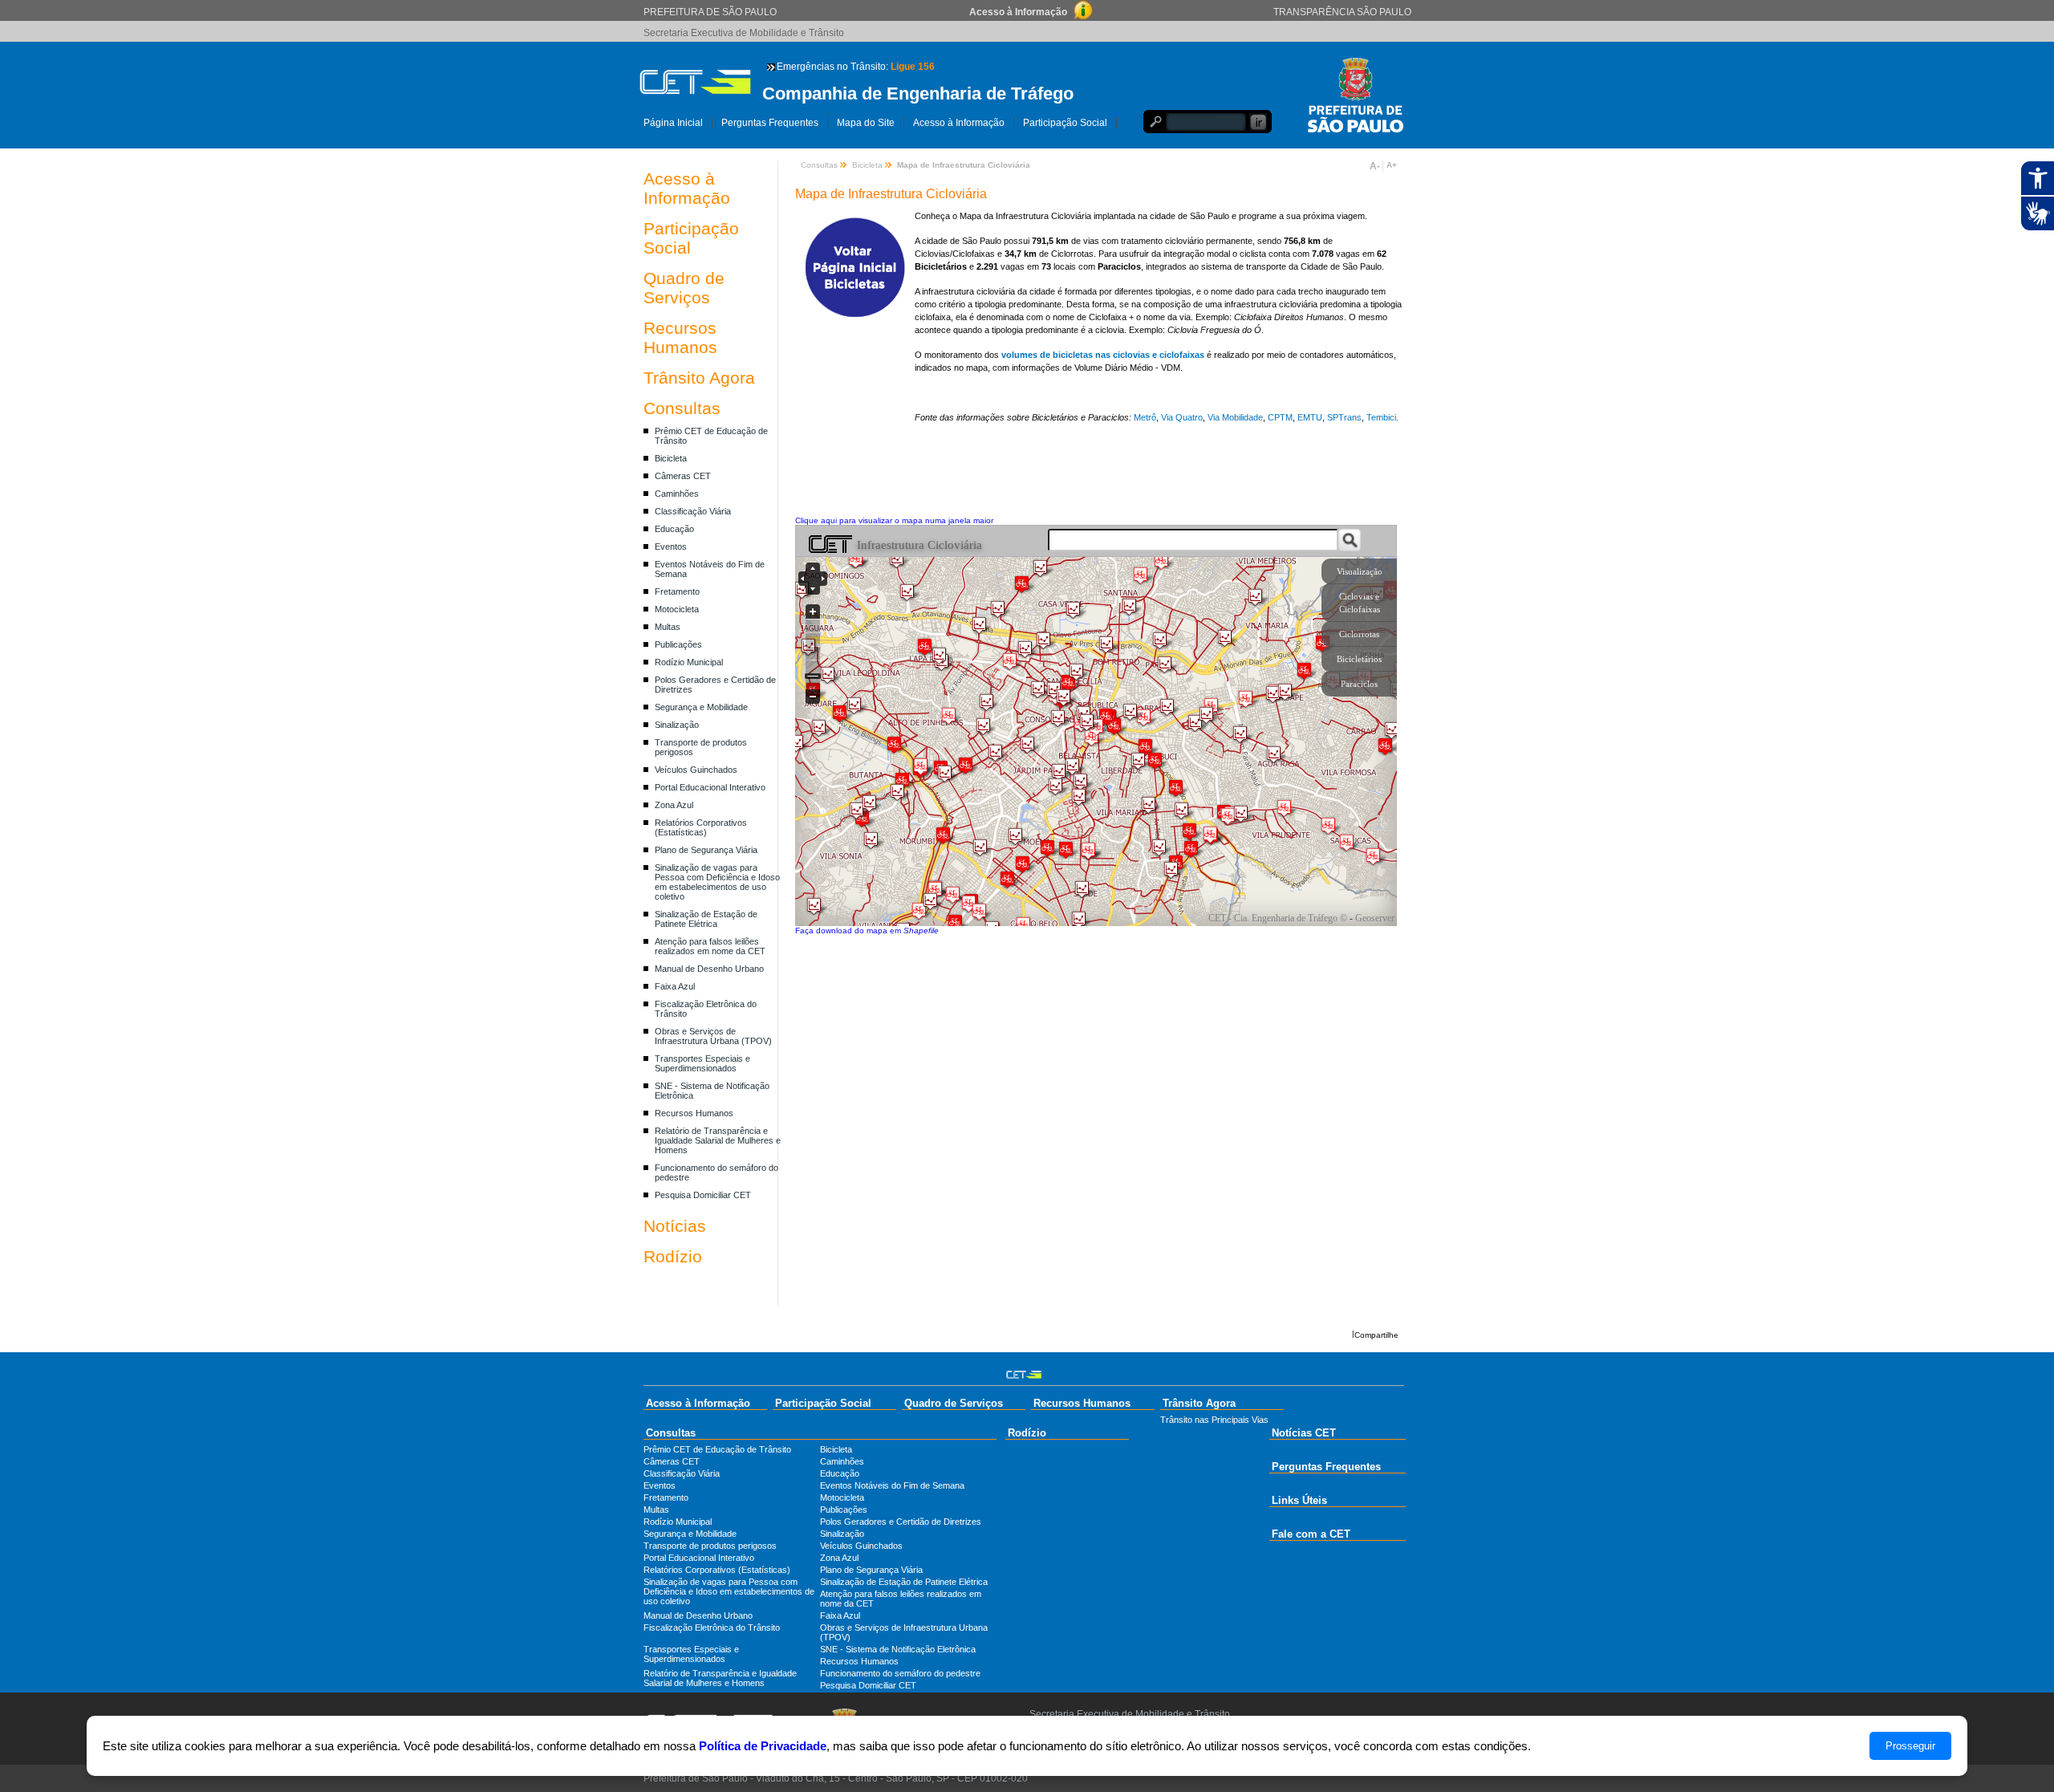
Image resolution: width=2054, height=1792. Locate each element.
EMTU (1310, 417)
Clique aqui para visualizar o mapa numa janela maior (894, 520)
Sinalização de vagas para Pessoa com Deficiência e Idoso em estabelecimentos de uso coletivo (717, 882)
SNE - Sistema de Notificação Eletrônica (898, 1649)
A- (1375, 166)
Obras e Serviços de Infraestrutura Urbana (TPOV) (713, 1036)
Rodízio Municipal (689, 662)
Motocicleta (677, 609)
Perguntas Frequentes (770, 123)
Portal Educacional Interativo (710, 787)
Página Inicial (673, 123)
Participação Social (1065, 123)
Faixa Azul (675, 986)
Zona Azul (674, 805)
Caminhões (677, 494)
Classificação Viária (693, 511)
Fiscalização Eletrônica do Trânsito (712, 1627)
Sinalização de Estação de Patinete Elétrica (706, 919)
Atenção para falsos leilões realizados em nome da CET (710, 946)
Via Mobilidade (1235, 417)
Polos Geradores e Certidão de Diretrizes (901, 1522)
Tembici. (1382, 417)
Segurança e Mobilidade (701, 707)
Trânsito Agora (699, 378)
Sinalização (677, 725)
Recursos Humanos (680, 337)
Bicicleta (671, 458)
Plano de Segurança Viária (706, 850)
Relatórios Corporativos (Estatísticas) (701, 827)
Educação (674, 529)
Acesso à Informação (959, 123)
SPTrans (1343, 417)
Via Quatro (1181, 417)
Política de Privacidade (763, 1746)
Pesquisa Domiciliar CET (703, 1195)
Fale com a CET (1311, 1534)
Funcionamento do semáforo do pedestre (900, 1673)
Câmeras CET (683, 476)
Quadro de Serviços (684, 288)
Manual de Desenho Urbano (709, 969)
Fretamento (677, 591)
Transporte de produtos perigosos (710, 1546)
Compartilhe (1376, 1335)
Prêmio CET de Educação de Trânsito (717, 1449)
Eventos (671, 547)
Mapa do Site (866, 123)
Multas (668, 627)
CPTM (1280, 417)
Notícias (675, 1226)
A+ (1392, 165)
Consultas (682, 408)
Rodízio (673, 1256)
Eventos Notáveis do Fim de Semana (892, 1485)
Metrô (1145, 417)
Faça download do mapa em (867, 931)
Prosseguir (1910, 1746)
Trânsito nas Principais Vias (1214, 1420)
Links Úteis (1299, 1500)
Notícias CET (1304, 1433)
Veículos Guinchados (696, 770)
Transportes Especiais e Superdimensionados (702, 1063)
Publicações (678, 644)
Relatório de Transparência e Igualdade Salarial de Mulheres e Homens (718, 1140)
